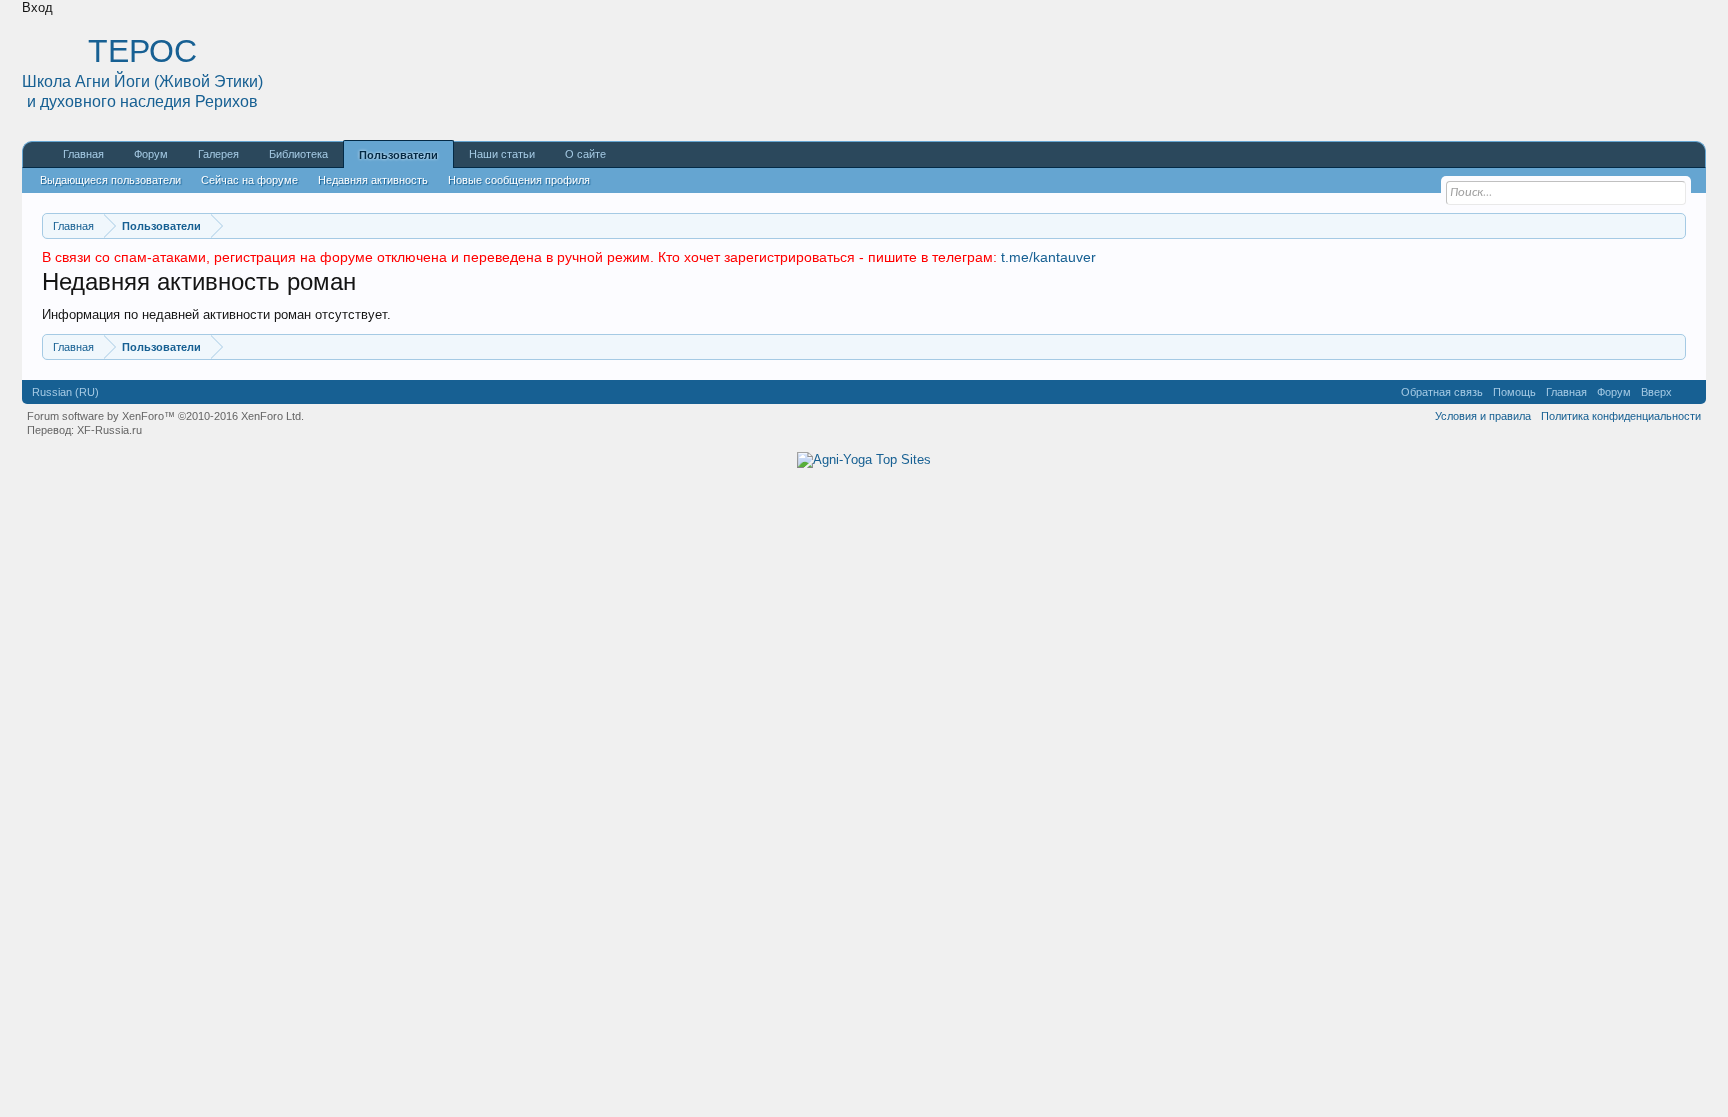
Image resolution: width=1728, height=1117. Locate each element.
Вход (37, 7)
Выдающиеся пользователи (110, 180)
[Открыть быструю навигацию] (1673, 225)
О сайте (585, 154)
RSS (1689, 392)
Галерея (218, 154)
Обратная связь (1442, 392)
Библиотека (298, 154)
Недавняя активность (373, 180)
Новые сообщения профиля (519, 180)
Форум (151, 154)
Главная (83, 154)
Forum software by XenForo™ (165, 416)
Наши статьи (502, 154)
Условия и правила (1483, 416)
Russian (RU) (65, 392)
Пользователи (398, 155)
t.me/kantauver (1048, 257)
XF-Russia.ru (109, 430)
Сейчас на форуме (249, 180)
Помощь (1514, 392)
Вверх (1656, 392)
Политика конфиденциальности (1621, 416)
